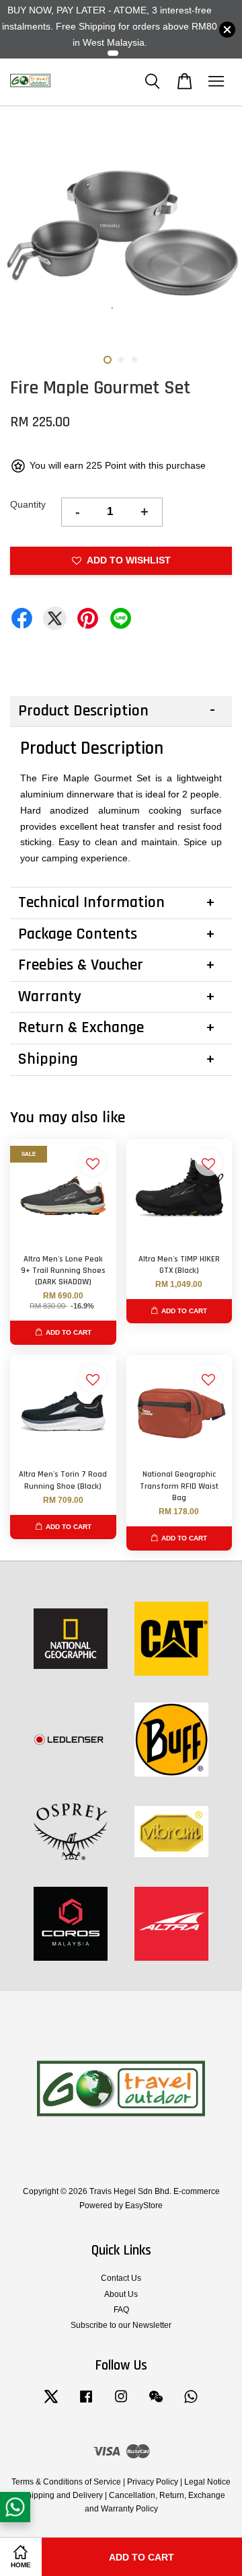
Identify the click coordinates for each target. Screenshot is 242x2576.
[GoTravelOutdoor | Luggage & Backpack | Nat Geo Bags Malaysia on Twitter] (51, 2403)
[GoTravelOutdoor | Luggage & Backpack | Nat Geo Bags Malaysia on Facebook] (86, 2403)
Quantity (28, 504)
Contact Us (121, 2278)
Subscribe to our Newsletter (121, 2325)
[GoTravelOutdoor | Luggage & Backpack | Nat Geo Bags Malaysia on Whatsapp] (191, 2403)
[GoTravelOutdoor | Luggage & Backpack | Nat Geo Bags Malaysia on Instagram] (121, 2403)
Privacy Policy (153, 2482)
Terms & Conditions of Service (66, 2482)
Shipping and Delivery (62, 2495)
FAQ (121, 2310)
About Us (121, 2294)
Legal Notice (207, 2482)
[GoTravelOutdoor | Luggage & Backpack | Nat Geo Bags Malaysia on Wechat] (156, 2403)
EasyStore (144, 2206)
